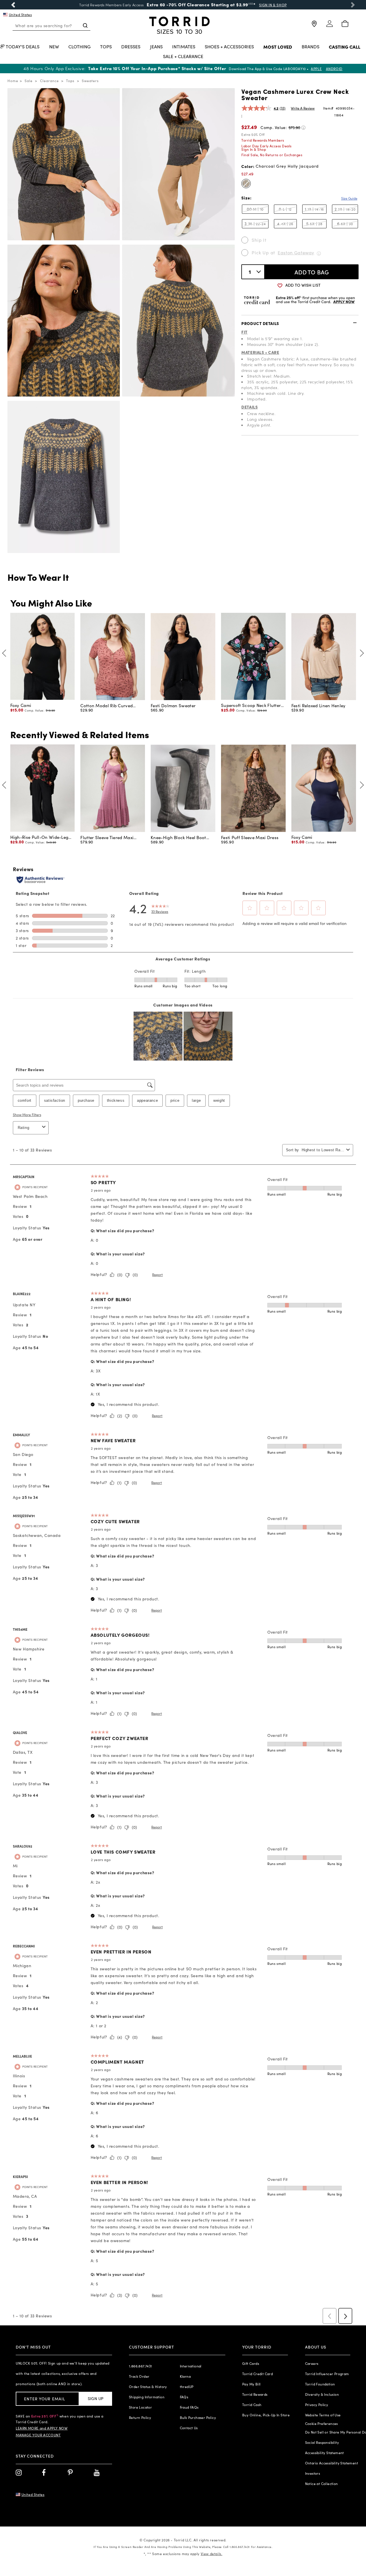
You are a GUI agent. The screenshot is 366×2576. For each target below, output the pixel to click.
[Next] (360, 653)
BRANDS (311, 47)
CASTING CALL (345, 47)
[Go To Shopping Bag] (345, 24)
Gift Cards (251, 2363)
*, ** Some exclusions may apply (183, 2554)
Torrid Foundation (320, 2384)
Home (13, 81)
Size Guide (349, 198)
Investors (313, 2473)
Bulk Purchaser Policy (198, 2418)
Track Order (139, 2376)
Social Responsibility (322, 2442)
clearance (49, 81)
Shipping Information (147, 2397)
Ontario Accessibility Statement (332, 2463)
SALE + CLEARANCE (183, 57)
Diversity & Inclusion (322, 2394)
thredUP (187, 2387)
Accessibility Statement (325, 2453)
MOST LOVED (278, 47)
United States (20, 15)
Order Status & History (148, 2387)
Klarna (185, 2376)
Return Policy (140, 2418)
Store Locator (140, 2407)
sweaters (90, 81)
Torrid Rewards (255, 2394)
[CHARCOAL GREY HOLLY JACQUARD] (246, 184)
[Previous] (6, 653)
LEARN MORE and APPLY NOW (42, 2428)
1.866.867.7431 (141, 2366)
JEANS (156, 47)
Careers (312, 2363)
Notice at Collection (322, 2484)
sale (29, 81)
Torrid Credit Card (257, 2374)
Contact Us (189, 2428)
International (191, 2366)
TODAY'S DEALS (23, 47)
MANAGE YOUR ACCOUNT (38, 2435)
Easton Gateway (296, 252)
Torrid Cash (252, 2405)
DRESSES (131, 47)
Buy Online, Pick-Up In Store (266, 2415)
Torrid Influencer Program (327, 2374)
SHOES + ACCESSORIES (229, 47)
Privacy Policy (317, 2405)
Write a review (303, 108)
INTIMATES (184, 47)
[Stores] (314, 26)
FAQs (184, 2397)
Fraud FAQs (189, 2407)
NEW (54, 47)
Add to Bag (312, 272)
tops (70, 81)
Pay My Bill (251, 2384)
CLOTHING (79, 47)
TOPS (106, 47)
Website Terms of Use (323, 2415)
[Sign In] (329, 26)
